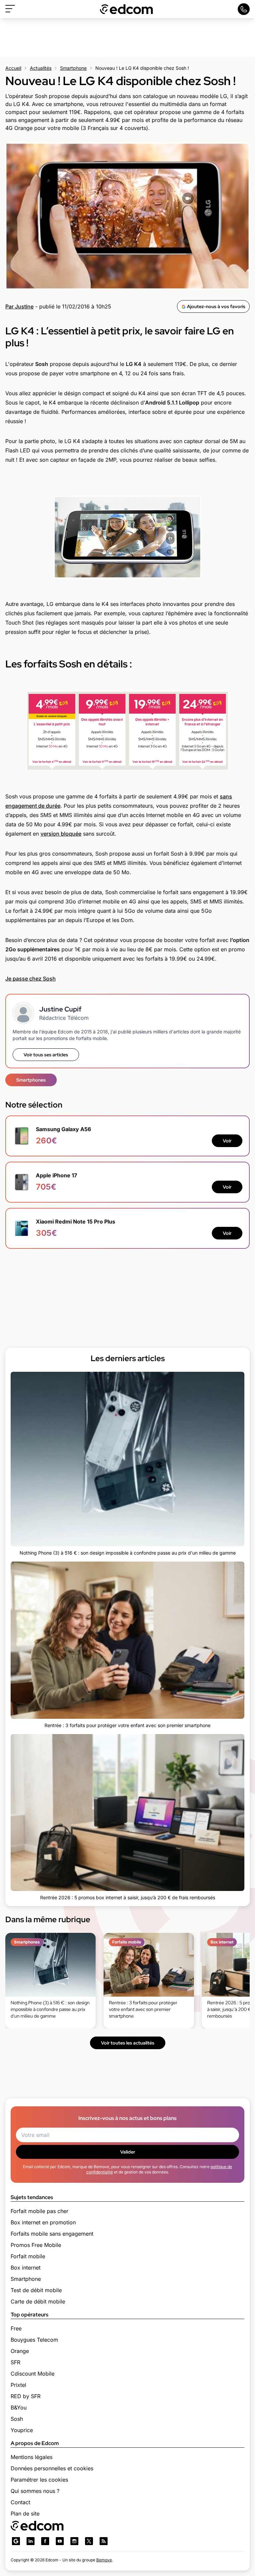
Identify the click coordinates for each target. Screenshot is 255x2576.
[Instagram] (74, 2541)
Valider (128, 2152)
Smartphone (73, 68)
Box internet (26, 2268)
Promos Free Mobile (36, 2245)
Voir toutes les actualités (128, 2043)
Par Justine (19, 306)
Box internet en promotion (43, 2222)
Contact (20, 2502)
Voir (227, 1141)
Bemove (104, 2560)
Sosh (17, 2419)
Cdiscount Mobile (33, 2374)
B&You (19, 2407)
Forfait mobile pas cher (40, 2211)
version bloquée (61, 834)
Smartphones (31, 1080)
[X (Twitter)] (89, 2541)
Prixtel (18, 2385)
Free (16, 2328)
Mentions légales (32, 2457)
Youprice (22, 2430)
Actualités (41, 68)
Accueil (13, 68)
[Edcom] (127, 9)
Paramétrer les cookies (39, 2480)
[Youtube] (60, 2541)
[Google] (16, 2541)
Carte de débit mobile (38, 2301)
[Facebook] (45, 2541)
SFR (15, 2362)
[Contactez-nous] (244, 9)
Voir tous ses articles (46, 1055)
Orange (20, 2351)
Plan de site (25, 2514)
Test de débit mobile (36, 2290)
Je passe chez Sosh (31, 979)
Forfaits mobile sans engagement (52, 2234)
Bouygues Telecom (34, 2340)
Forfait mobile (28, 2256)
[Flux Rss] (104, 2541)
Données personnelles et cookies (52, 2468)
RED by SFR (26, 2396)
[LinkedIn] (31, 2541)
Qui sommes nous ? (35, 2491)
